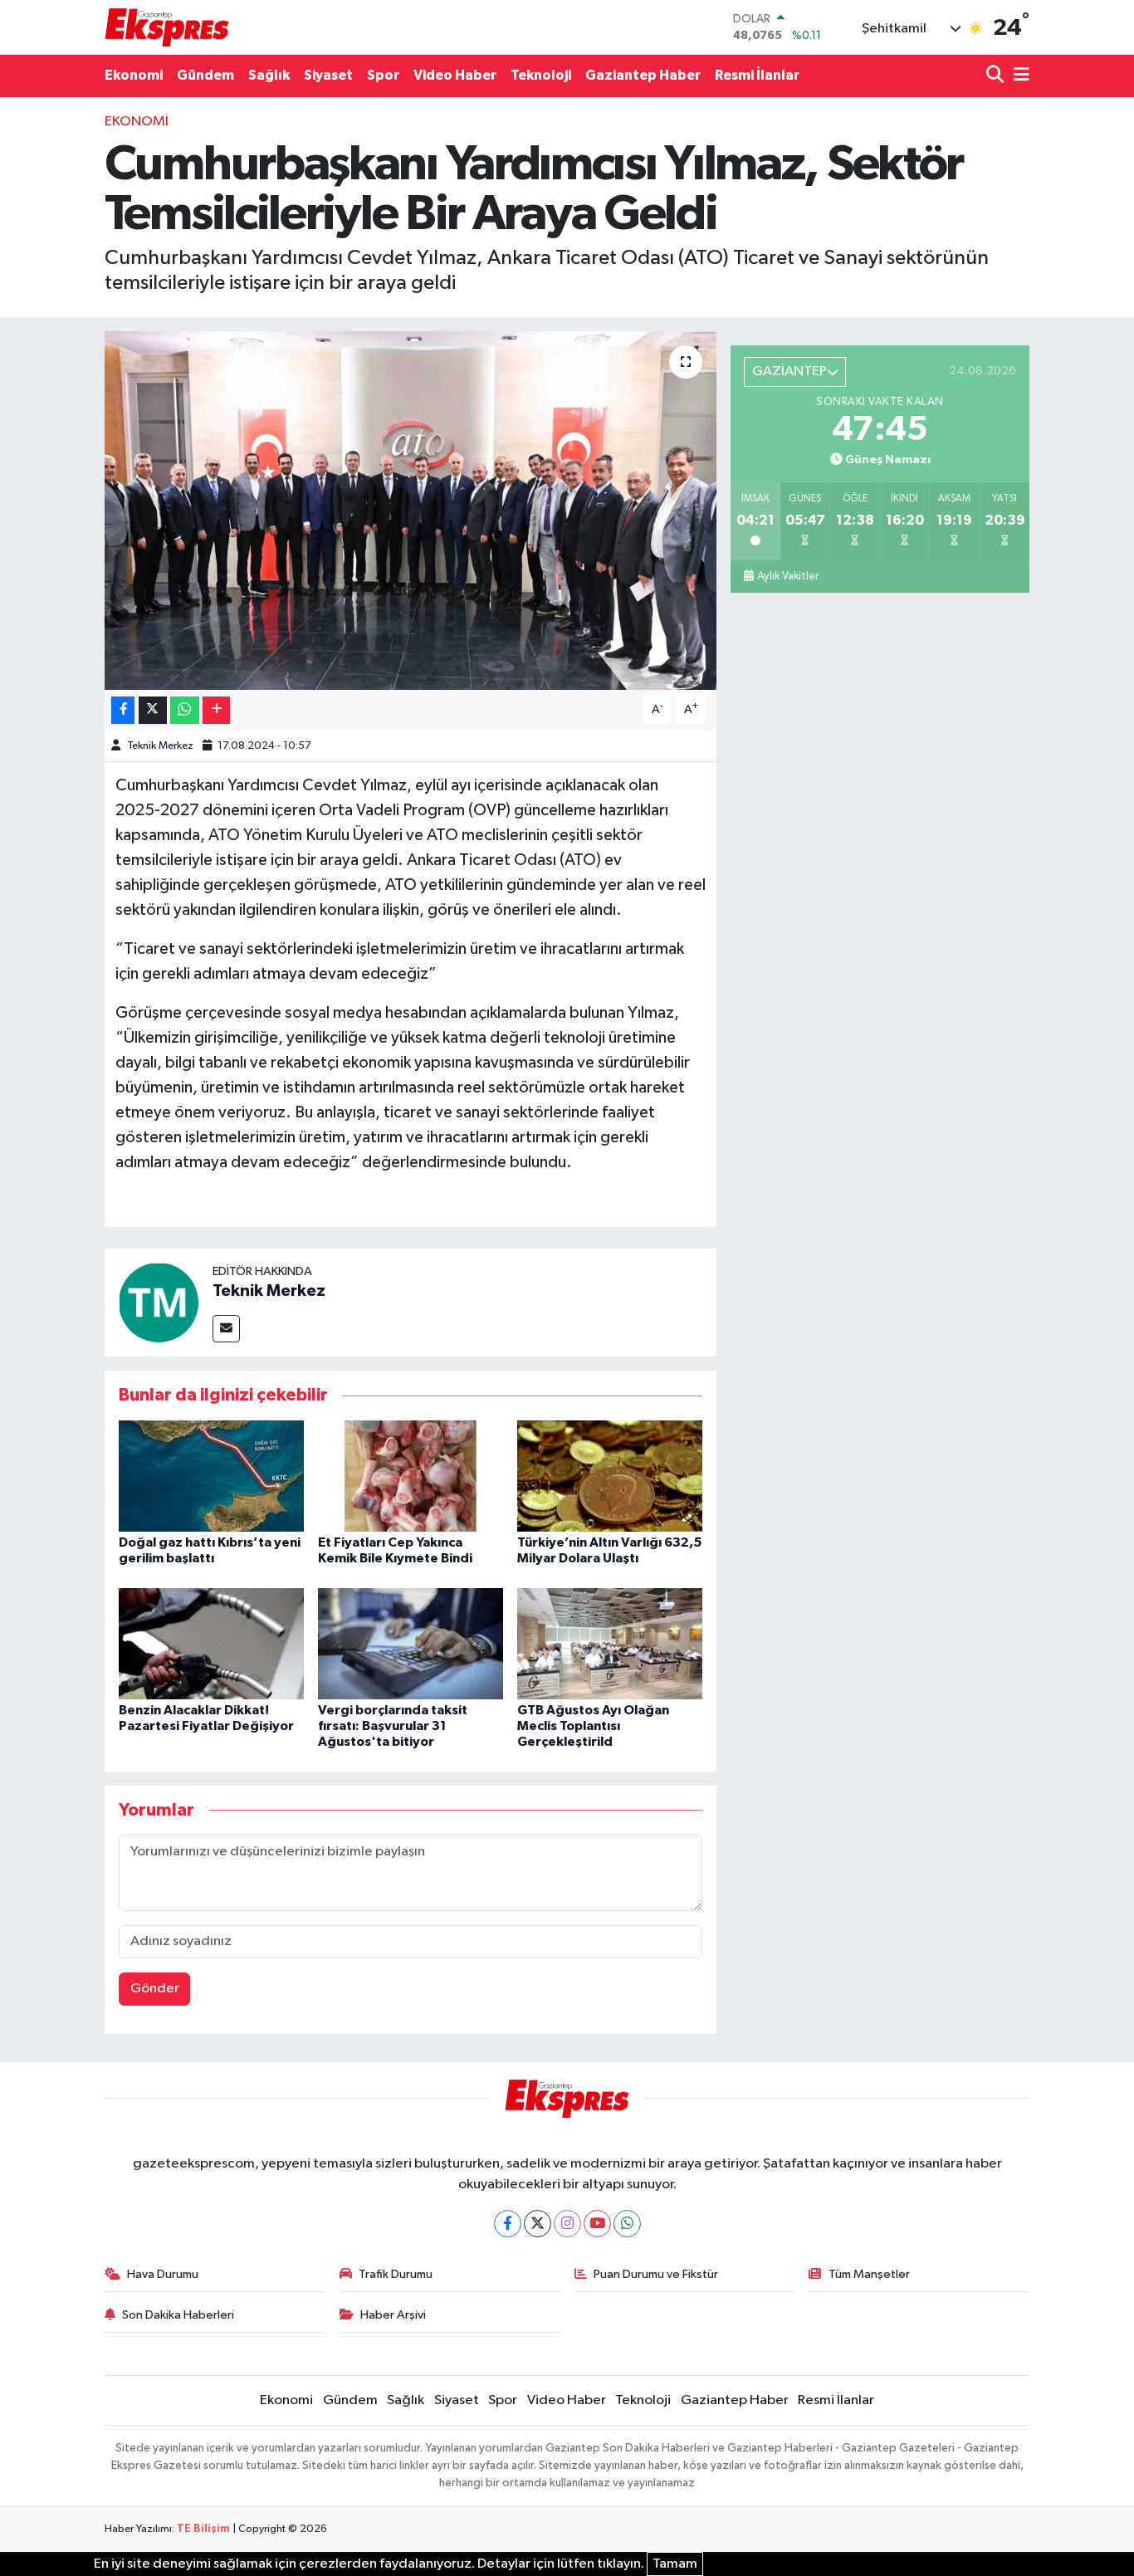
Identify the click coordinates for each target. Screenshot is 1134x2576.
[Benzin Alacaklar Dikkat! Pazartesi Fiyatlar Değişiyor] (211, 1643)
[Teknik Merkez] (159, 1302)
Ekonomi (134, 75)
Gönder (155, 1989)
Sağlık (269, 75)
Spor (383, 75)
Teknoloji (541, 75)
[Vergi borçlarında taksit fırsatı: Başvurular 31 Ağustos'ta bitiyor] (411, 1643)
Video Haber (455, 75)
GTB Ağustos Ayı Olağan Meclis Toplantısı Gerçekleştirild (593, 1726)
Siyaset (328, 75)
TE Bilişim (203, 2529)
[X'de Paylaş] (153, 710)
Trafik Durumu (396, 2274)
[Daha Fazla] (216, 710)
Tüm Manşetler (869, 2274)
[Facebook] (508, 2224)
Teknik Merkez (160, 746)
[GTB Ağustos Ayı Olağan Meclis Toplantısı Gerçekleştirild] (610, 1643)
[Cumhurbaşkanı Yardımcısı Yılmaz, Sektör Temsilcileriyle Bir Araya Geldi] (411, 511)
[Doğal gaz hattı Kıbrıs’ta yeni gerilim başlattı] (211, 1476)
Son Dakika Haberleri (178, 2315)
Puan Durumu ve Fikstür (656, 2274)
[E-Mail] (226, 1329)
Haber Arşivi (393, 2315)
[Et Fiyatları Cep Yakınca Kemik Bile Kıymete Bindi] (411, 1476)
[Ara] (997, 76)
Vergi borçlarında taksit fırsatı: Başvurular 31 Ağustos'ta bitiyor (393, 1726)
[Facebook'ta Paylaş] (123, 710)
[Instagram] (567, 2224)
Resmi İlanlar (757, 75)
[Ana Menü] (1019, 76)
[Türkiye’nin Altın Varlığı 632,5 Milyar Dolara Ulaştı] (610, 1476)
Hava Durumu (163, 2274)
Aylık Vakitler (788, 576)
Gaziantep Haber (643, 75)
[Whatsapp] (627, 2224)
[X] (538, 2224)
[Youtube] (597, 2224)
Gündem (205, 75)
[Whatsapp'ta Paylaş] (185, 710)
